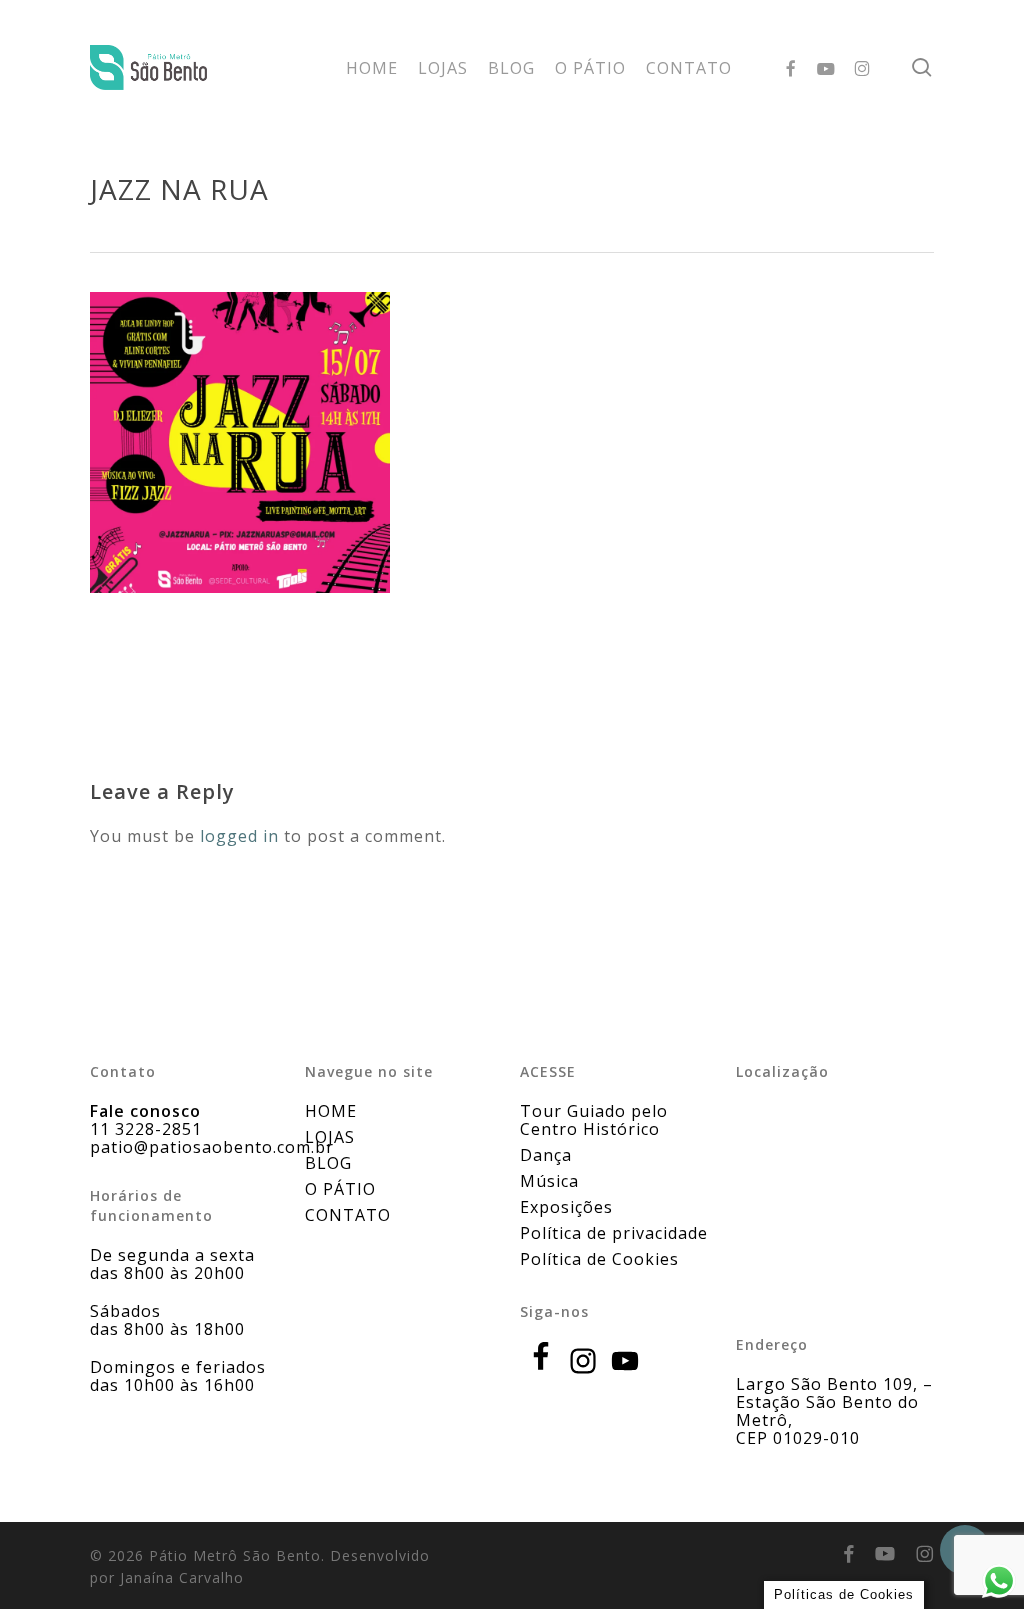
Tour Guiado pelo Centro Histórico (594, 1120)
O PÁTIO (340, 1189)
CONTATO (348, 1215)
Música (549, 1181)
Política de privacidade (614, 1233)
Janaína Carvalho (182, 1577)
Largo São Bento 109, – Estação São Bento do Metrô (834, 1402)
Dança (546, 1155)
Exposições (566, 1207)
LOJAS (330, 1137)
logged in (239, 836)
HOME (331, 1111)
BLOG (328, 1163)
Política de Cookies (599, 1259)
